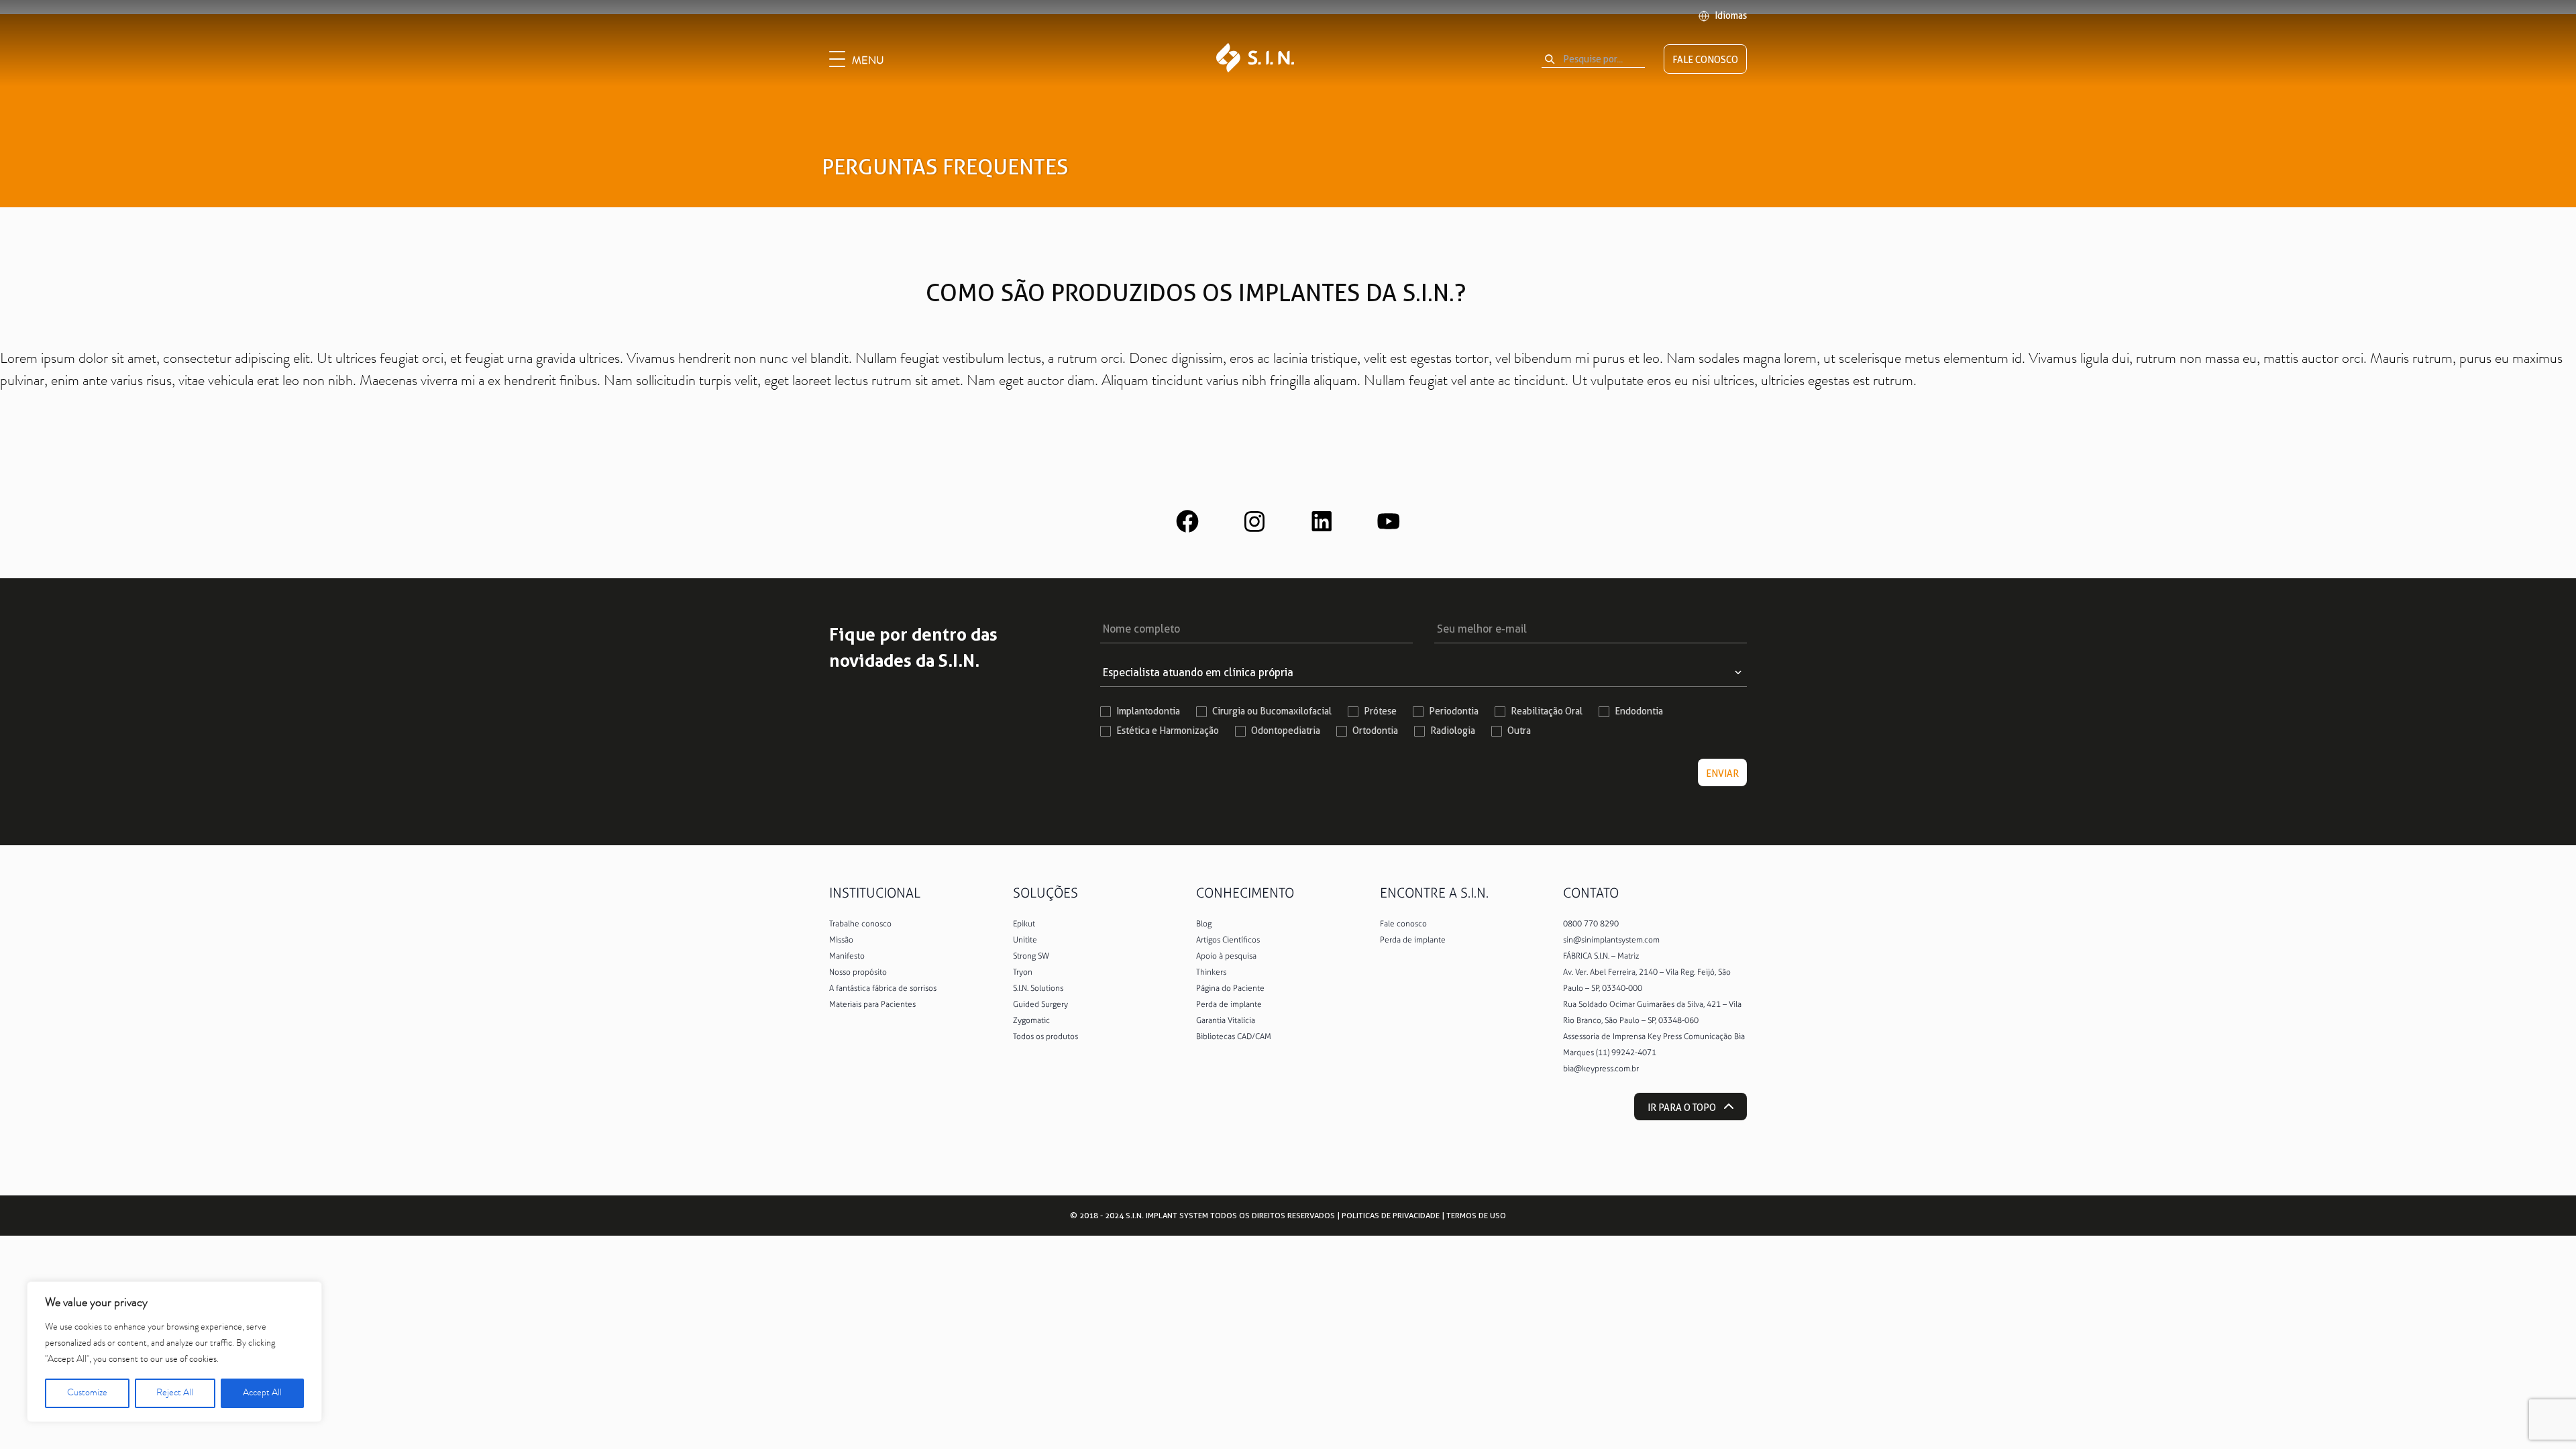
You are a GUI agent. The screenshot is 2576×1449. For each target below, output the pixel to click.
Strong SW (1031, 956)
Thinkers (1211, 972)
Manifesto (847, 956)
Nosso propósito (858, 972)
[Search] (1550, 59)
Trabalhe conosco (860, 924)
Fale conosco (1403, 924)
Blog (1204, 924)
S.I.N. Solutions (1038, 988)
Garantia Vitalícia (1226, 1020)
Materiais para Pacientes (872, 1004)
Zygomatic (1031, 1020)
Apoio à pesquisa (1226, 956)
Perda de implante (1229, 1004)
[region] (174, 1352)
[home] (1255, 59)
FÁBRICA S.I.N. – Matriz (1601, 956)
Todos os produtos (1045, 1036)
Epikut (1024, 924)
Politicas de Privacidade (1391, 1215)
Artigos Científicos (1228, 940)
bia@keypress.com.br (1601, 1069)
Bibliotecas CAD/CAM (1234, 1036)
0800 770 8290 (1591, 924)
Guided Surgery (1040, 1004)
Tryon (1023, 972)
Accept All (262, 1393)
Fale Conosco (1705, 60)
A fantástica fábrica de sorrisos (883, 988)
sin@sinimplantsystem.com (1611, 940)
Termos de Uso (1476, 1215)
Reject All (175, 1393)
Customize (87, 1393)
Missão (841, 940)
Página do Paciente (1230, 988)
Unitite (1025, 940)
